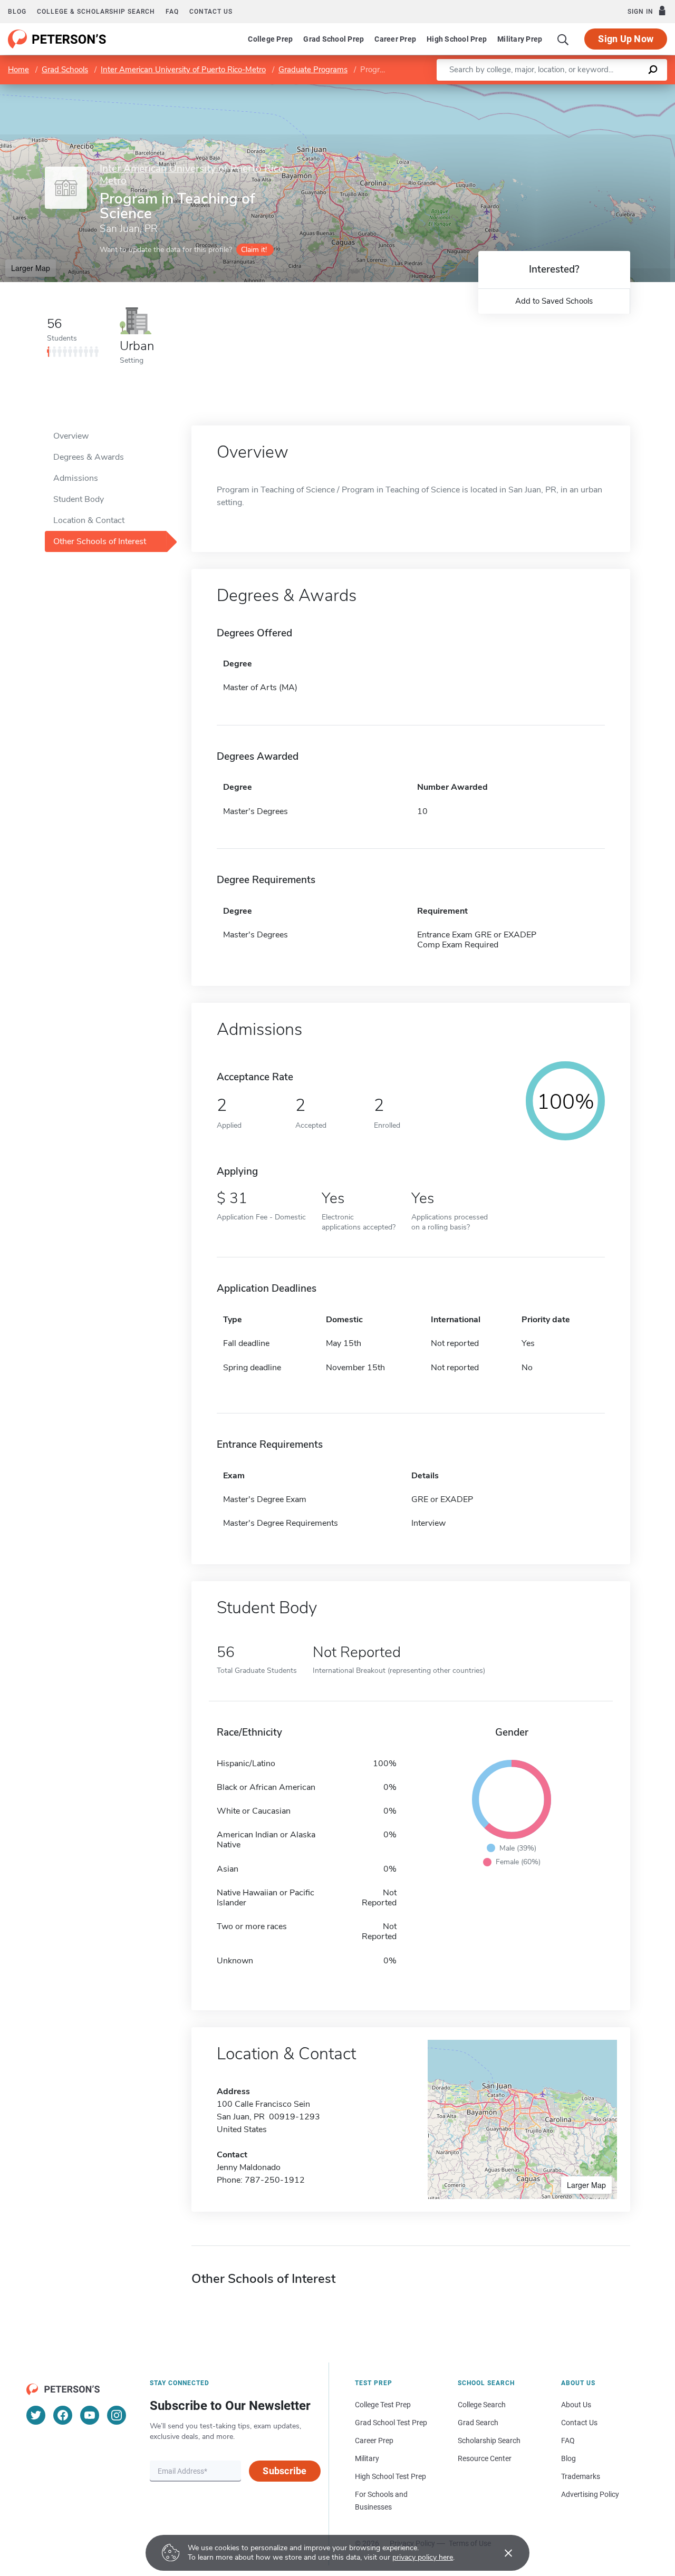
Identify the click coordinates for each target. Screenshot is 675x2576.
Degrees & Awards (89, 457)
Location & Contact (89, 520)
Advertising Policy (590, 2494)
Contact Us (579, 2423)
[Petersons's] (57, 39)
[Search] (563, 39)
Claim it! (254, 250)
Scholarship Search (489, 2441)
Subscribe (285, 2471)
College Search (482, 2405)
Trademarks (581, 2476)
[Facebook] (63, 2415)
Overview (71, 436)
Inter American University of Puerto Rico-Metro (183, 70)
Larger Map (31, 268)
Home (18, 70)
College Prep (270, 39)
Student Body (79, 499)
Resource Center (485, 2458)
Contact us (211, 12)
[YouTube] (90, 2415)
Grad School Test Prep (391, 2423)
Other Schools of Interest (100, 541)
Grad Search (478, 2423)
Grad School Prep (334, 39)
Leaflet (551, 89)
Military (367, 2458)
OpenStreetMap (604, 89)
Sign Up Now (626, 39)
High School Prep (457, 39)
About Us (576, 2405)
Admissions (76, 478)
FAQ (172, 12)
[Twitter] (36, 2415)
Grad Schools (65, 70)
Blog (17, 12)
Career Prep (395, 39)
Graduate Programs (313, 70)
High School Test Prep (390, 2476)
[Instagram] (117, 2415)
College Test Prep (383, 2405)
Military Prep (520, 39)
